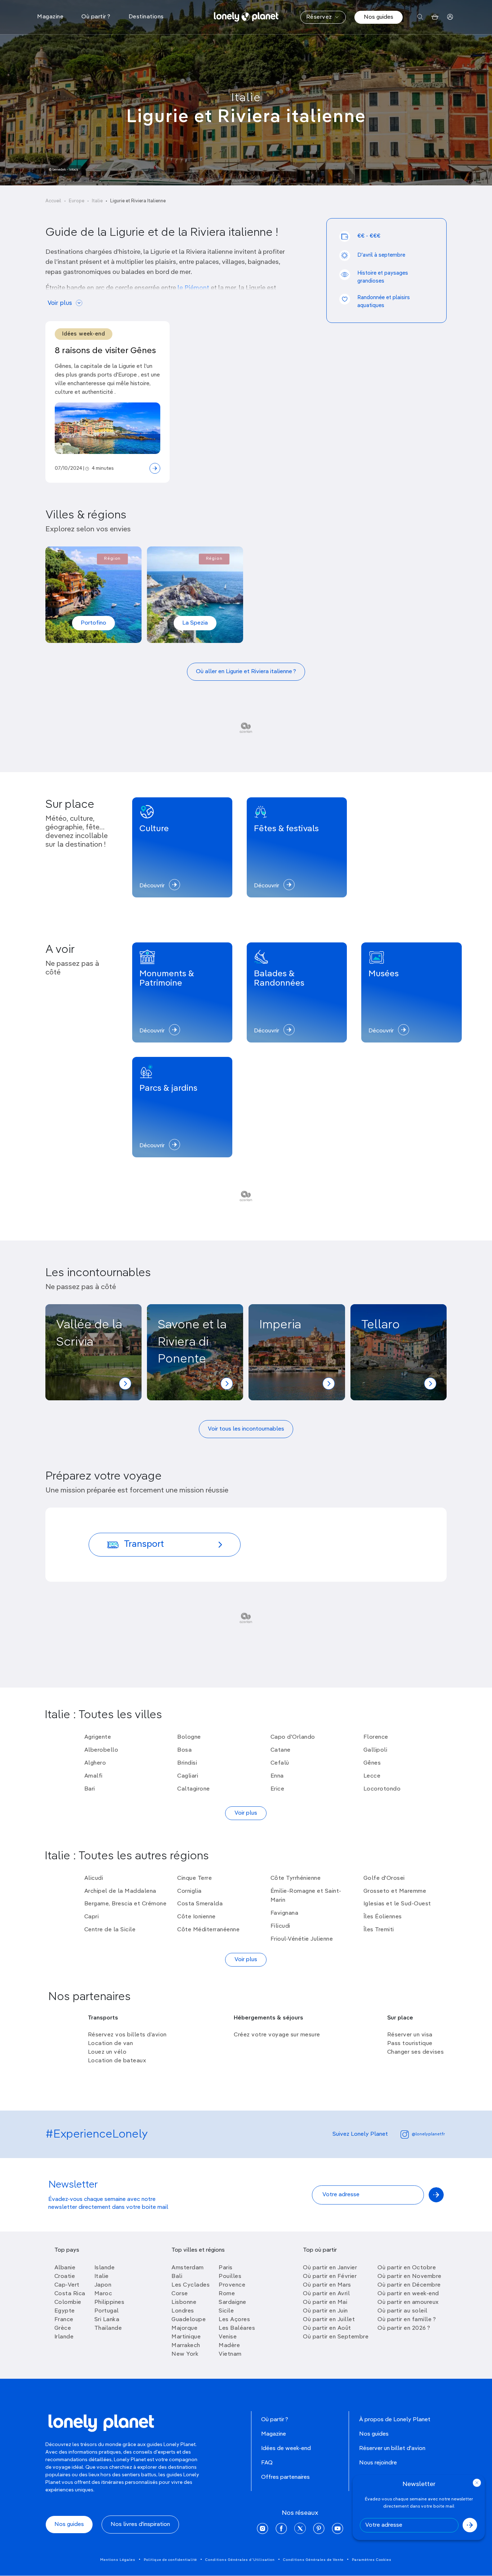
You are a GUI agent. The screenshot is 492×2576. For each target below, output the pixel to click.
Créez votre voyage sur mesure (277, 2035)
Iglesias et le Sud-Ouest (397, 1904)
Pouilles (230, 2276)
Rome (227, 2294)
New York (185, 2354)
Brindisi (187, 1763)
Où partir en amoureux (408, 2302)
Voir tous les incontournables (246, 1429)
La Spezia (195, 623)
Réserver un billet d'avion (392, 2449)
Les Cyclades (191, 2285)
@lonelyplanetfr (428, 2134)
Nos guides (379, 17)
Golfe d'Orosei (384, 1878)
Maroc (103, 2294)
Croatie (65, 2276)
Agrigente (98, 1737)
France (64, 2320)
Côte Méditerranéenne (208, 1930)
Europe (77, 201)
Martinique (186, 2337)
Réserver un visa (410, 2035)
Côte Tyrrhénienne (296, 1878)
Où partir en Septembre (336, 2337)
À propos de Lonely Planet (395, 2420)
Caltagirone (194, 1789)
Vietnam (230, 2354)
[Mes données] (450, 17)
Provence (232, 2285)
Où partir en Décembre (409, 2285)
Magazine (274, 2434)
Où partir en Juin (325, 2311)
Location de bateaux (117, 2061)
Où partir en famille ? (407, 2320)
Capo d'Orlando (293, 1737)
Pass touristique (410, 2044)
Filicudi (280, 1926)
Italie (246, 98)
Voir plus (60, 303)
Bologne (189, 1737)
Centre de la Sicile (110, 1930)
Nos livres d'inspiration (140, 2525)
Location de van (111, 2044)
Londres (183, 2311)
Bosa (184, 1750)
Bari (90, 1789)
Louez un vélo (107, 2052)
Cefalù (280, 1763)
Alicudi (94, 1878)
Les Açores (234, 2320)
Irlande (64, 2337)
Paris (226, 2268)
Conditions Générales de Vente (313, 2560)
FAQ (267, 2463)
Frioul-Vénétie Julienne (302, 1939)
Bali (177, 2276)
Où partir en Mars (327, 2285)
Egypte (65, 2311)
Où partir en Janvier (330, 2268)
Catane (281, 1750)
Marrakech (186, 2346)
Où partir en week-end (408, 2294)
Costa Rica (70, 2294)
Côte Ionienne (196, 1917)
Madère (229, 2346)
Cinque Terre (194, 1878)
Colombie (68, 2302)
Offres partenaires (285, 2477)
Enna (277, 1776)
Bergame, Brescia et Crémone (126, 1904)
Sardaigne (232, 2302)
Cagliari (188, 1776)
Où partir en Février (330, 2276)
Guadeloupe (189, 2320)
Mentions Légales (118, 2560)
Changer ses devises (416, 2052)
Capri (92, 1917)
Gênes (372, 1763)
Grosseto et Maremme (395, 1891)
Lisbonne (184, 2302)
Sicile (226, 2311)
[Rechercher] (420, 17)
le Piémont (193, 288)
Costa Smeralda (200, 1904)
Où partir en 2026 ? (404, 2328)
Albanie (65, 2268)
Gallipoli (375, 1750)
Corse (180, 2294)
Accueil (53, 201)
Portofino (93, 623)
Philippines (109, 2302)
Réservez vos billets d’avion (127, 2035)
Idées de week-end (286, 2449)
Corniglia (189, 1891)
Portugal (107, 2311)
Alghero (95, 1763)
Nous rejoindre (378, 2463)
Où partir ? (275, 2420)
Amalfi (93, 1776)
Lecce (372, 1776)
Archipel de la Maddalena (120, 1891)
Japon (103, 2285)
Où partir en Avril (326, 2294)
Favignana (285, 1913)
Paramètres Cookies (372, 2560)
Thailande (108, 2328)
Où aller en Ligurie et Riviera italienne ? (246, 672)
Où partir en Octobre (407, 2268)
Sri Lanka (107, 2320)
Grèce (63, 2328)
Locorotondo (382, 1789)
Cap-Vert (67, 2285)
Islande (105, 2268)
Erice (278, 1789)
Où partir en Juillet (329, 2320)
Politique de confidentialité (170, 2560)
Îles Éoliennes (383, 1917)
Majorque (184, 2328)
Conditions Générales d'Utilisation (240, 2560)
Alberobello (101, 1750)
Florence (376, 1737)
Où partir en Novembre (410, 2276)
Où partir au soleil (402, 2311)
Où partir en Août (327, 2328)
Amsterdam (188, 2268)
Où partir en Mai (325, 2302)
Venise (228, 2337)
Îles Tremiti (379, 1930)
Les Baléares (237, 2328)
